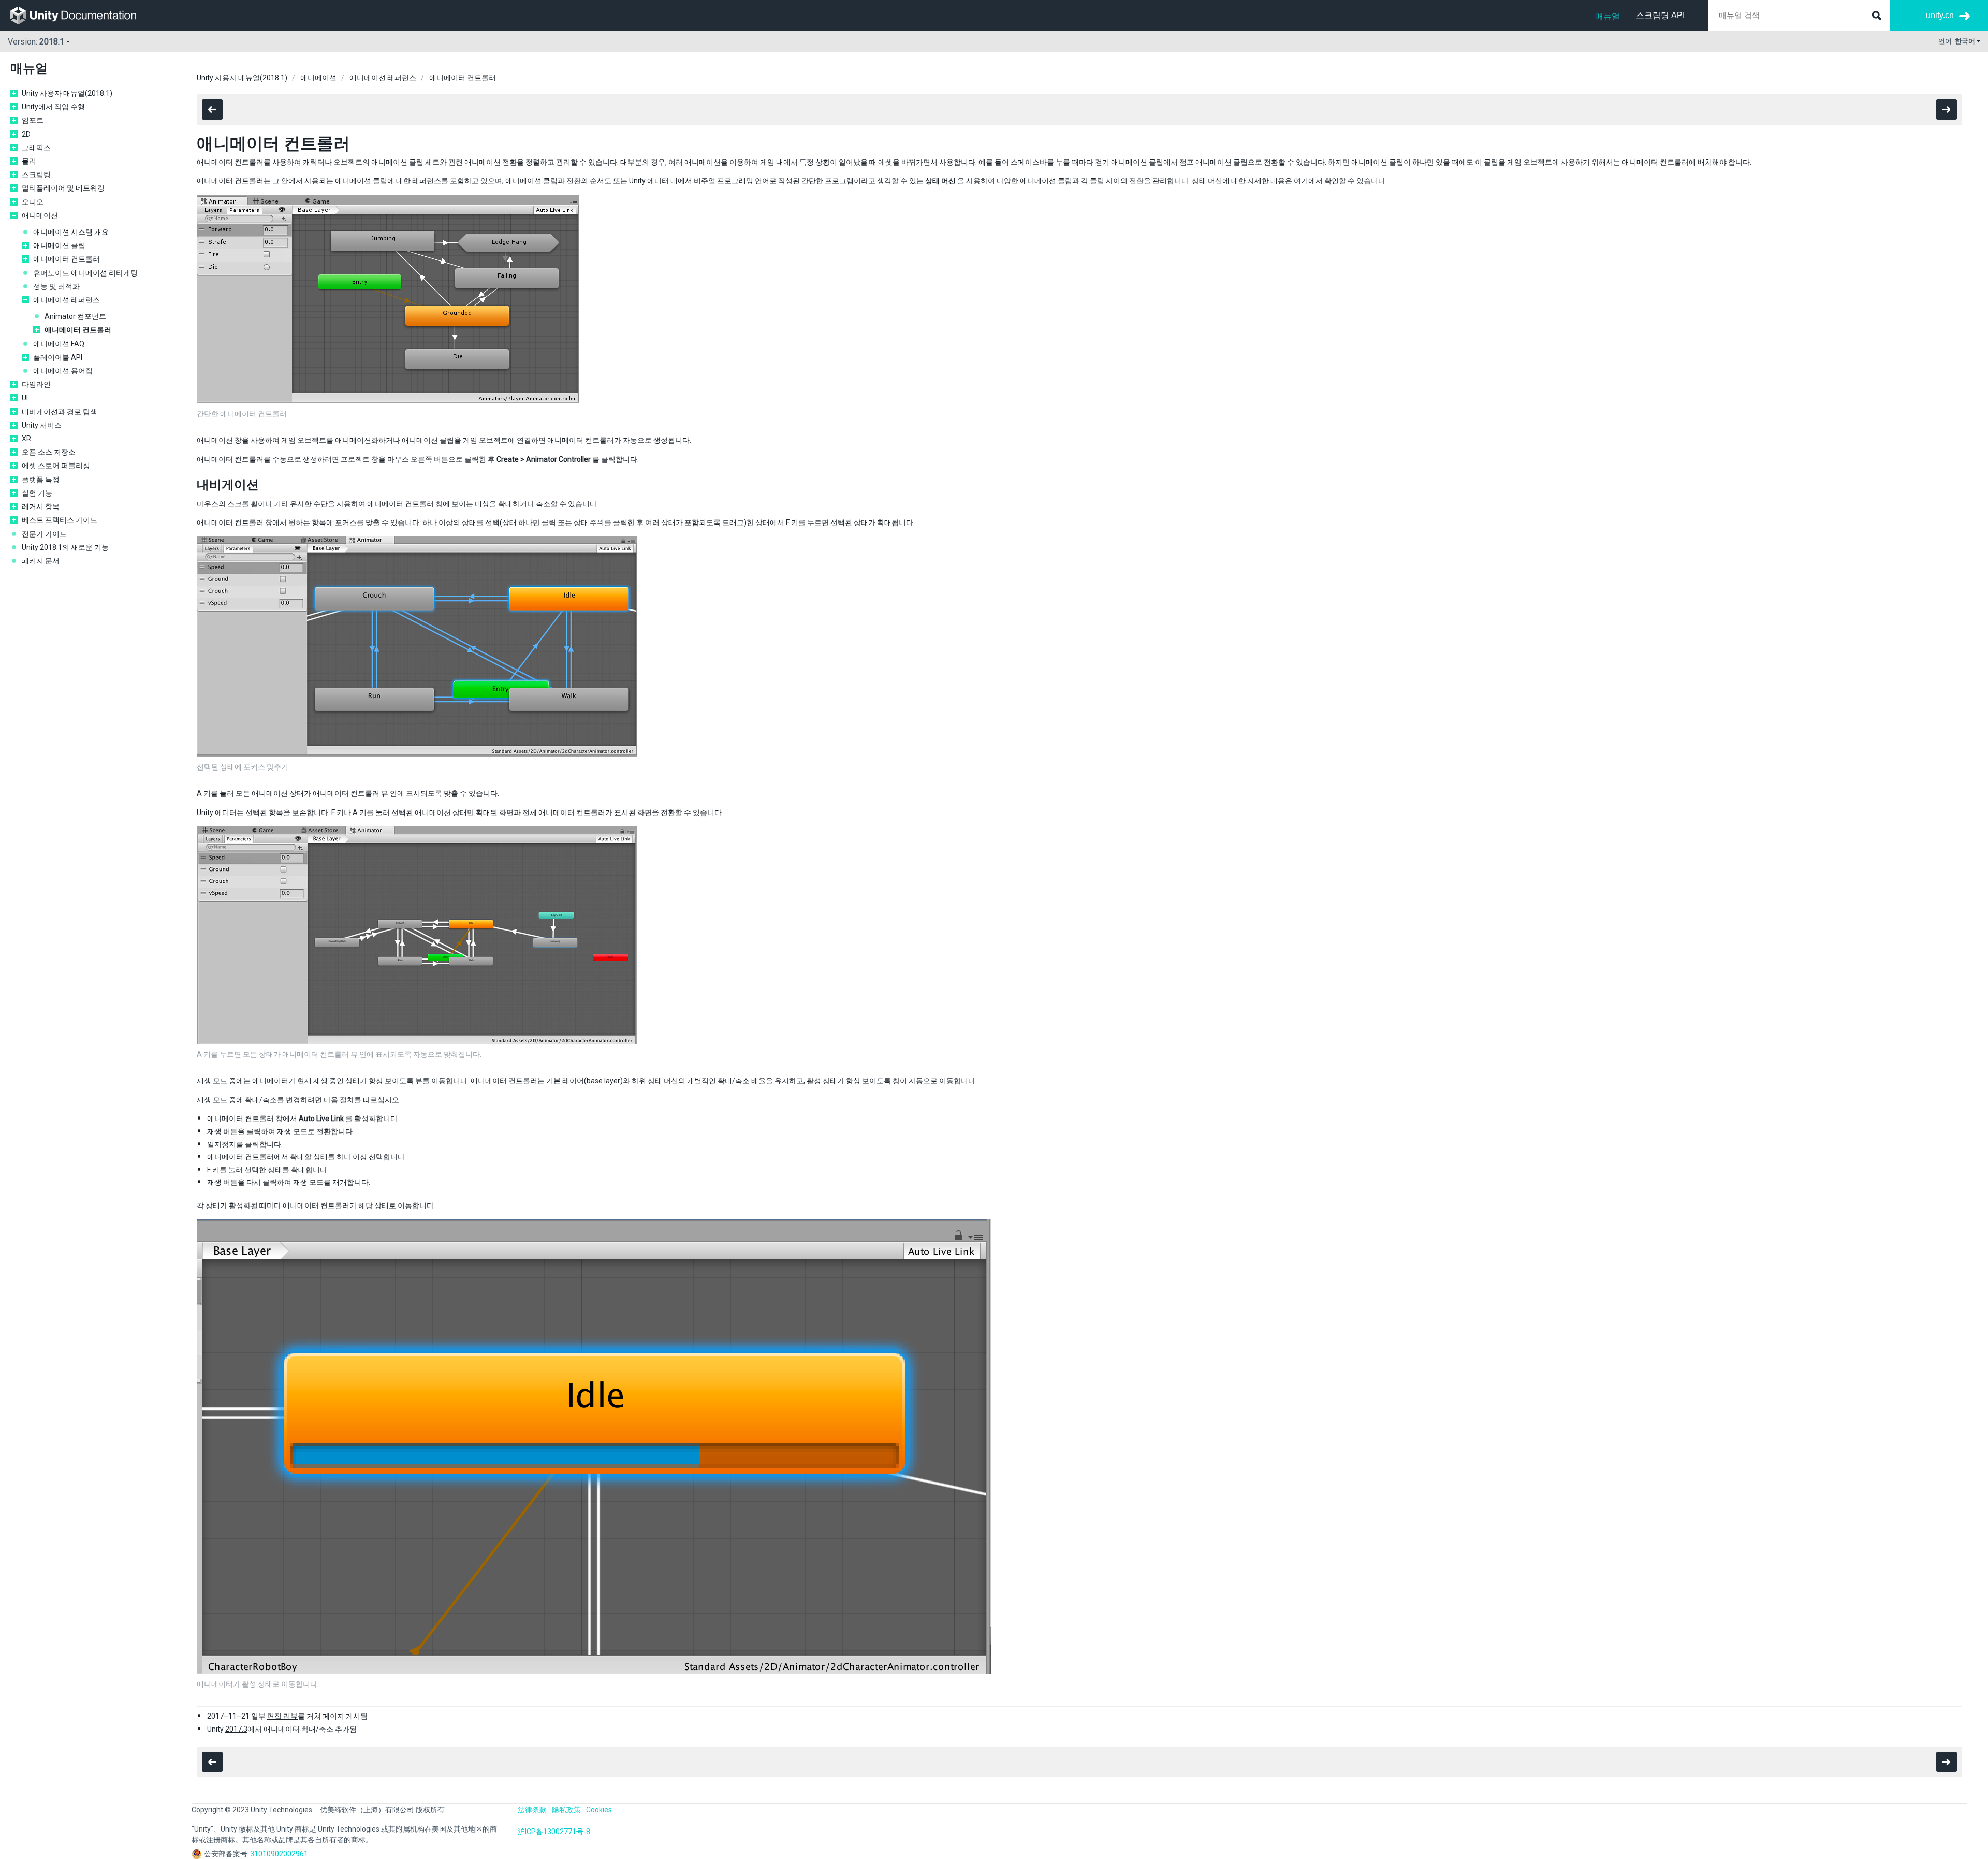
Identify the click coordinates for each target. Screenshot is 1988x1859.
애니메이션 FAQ (59, 344)
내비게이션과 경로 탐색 (60, 412)
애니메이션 (40, 215)
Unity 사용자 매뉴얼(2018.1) (67, 93)
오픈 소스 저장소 (49, 452)
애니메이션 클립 (59, 245)
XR (26, 439)
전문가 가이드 (44, 534)
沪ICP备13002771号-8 (554, 1832)
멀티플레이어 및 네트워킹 (63, 188)
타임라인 (36, 384)
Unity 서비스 (42, 425)
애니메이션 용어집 (63, 371)
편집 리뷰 (282, 1716)
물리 (29, 161)
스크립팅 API (1660, 15)
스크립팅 (36, 175)
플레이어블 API (58, 357)
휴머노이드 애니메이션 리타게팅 (85, 273)
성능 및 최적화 (56, 286)
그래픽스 (36, 148)
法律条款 (532, 1810)
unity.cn (1940, 15)
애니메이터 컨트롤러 (67, 259)
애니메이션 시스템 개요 (71, 232)
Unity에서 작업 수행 (53, 107)
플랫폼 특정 (41, 480)
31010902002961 (279, 1854)
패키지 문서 (41, 561)
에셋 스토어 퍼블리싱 (56, 466)
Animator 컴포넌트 (75, 316)
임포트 (33, 120)
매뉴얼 (1607, 16)
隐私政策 (566, 1810)
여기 (1301, 181)
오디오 (33, 202)
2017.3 (236, 1729)
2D (26, 134)
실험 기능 (37, 493)
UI (25, 398)
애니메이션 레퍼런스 (67, 300)
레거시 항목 (41, 506)
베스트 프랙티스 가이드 (60, 520)
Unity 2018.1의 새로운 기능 (65, 547)
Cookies (599, 1810)
